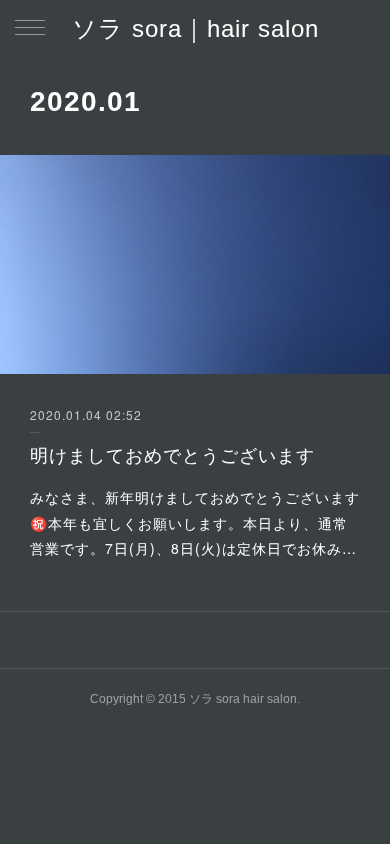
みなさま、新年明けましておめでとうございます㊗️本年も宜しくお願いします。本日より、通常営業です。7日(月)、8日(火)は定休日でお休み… (195, 522)
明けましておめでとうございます (172, 454)
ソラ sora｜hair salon (195, 28)
